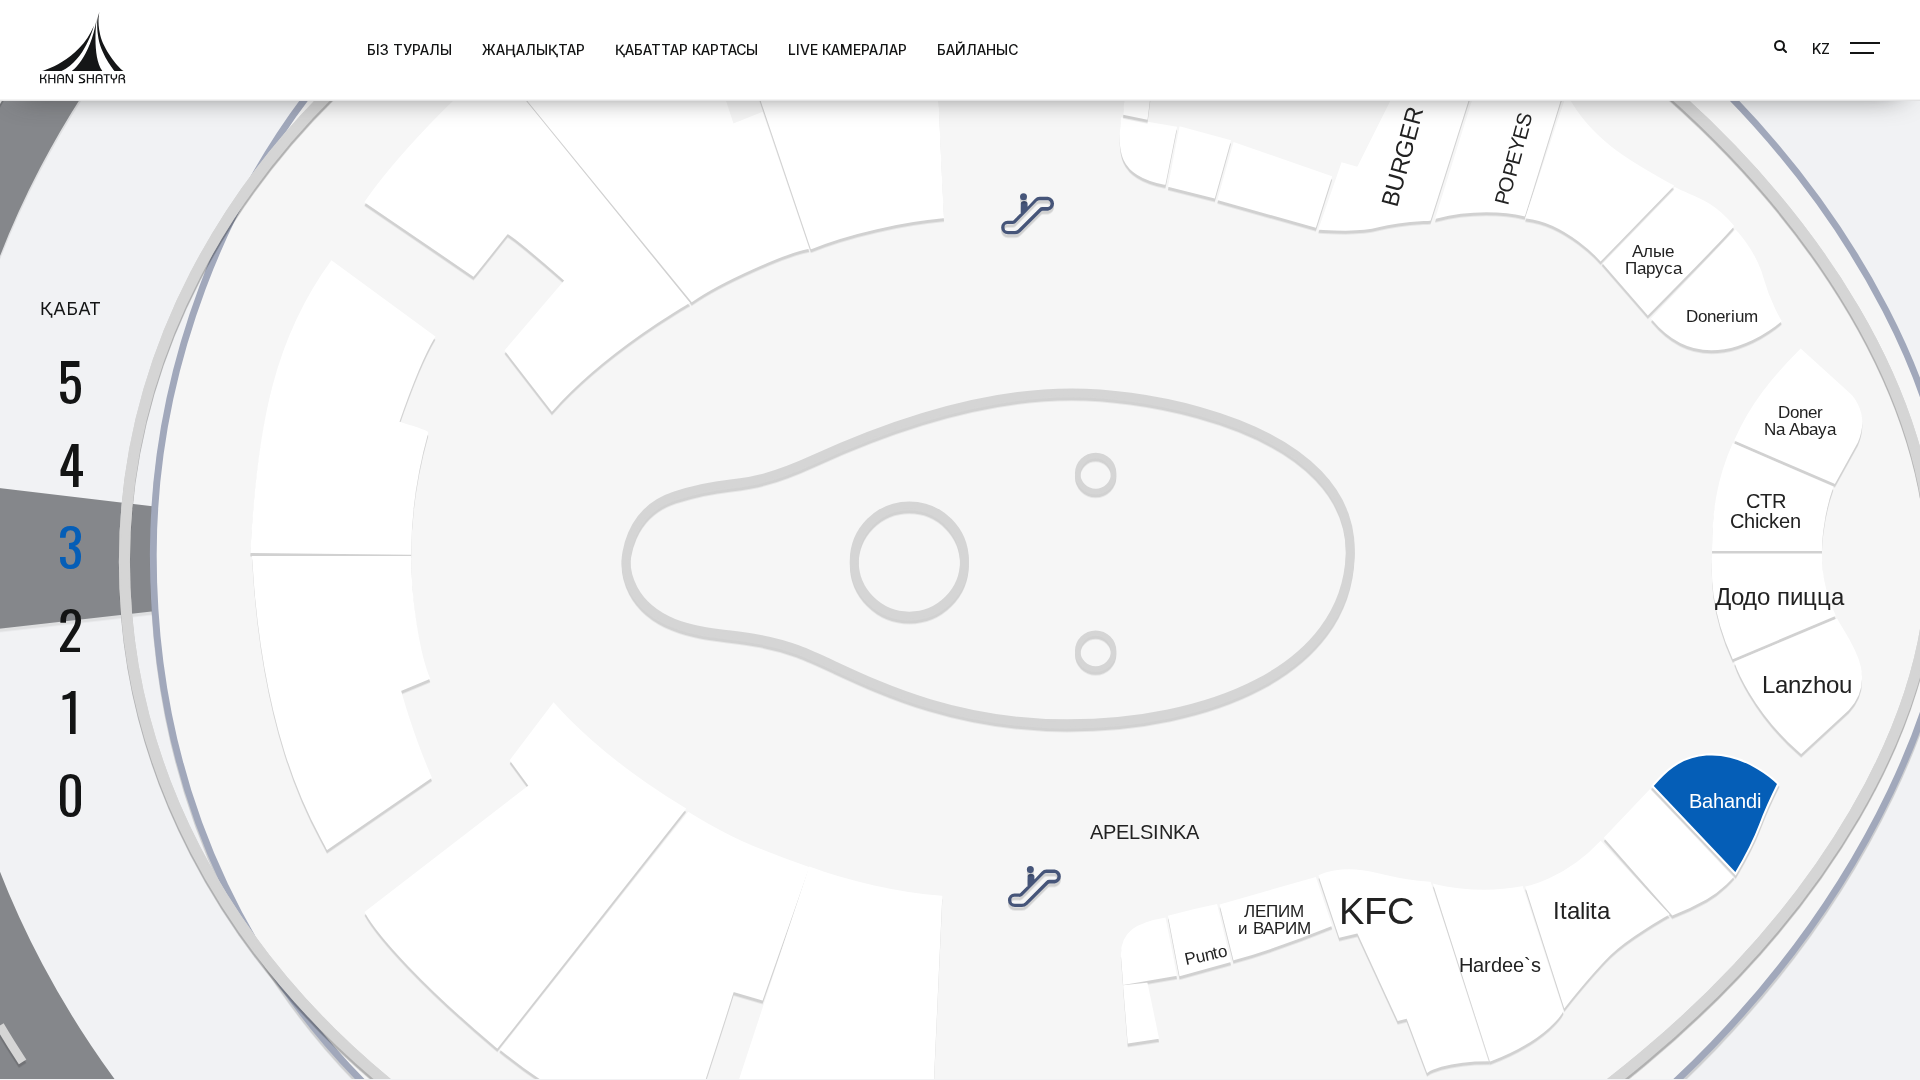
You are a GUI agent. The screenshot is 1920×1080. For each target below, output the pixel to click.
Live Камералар (847, 49)
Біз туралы (409, 49)
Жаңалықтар (533, 49)
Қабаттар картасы (686, 49)
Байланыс (977, 49)
